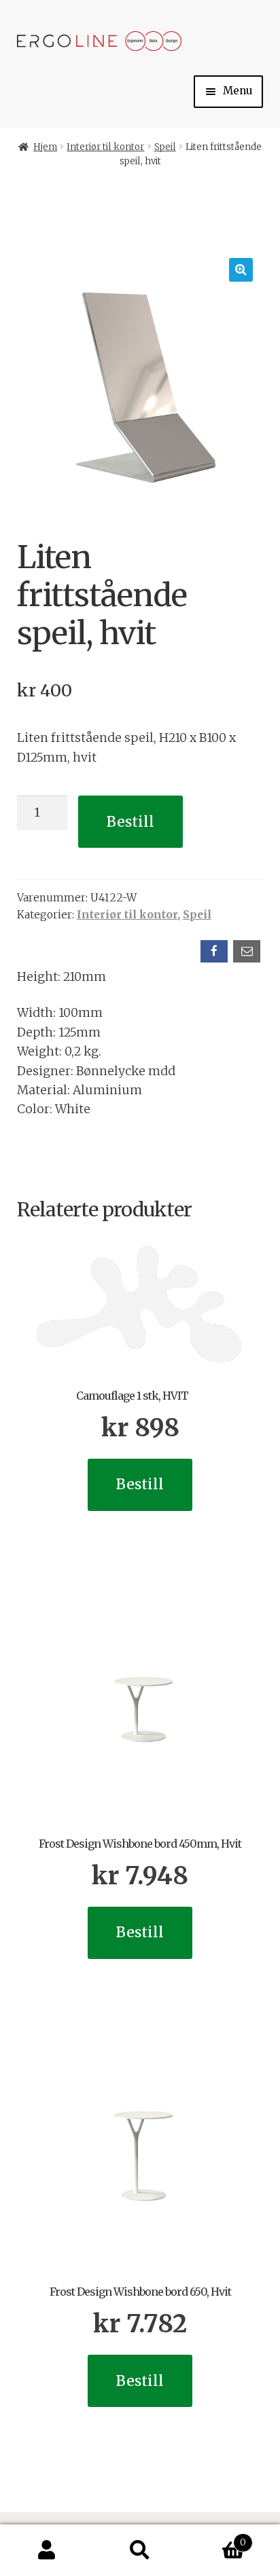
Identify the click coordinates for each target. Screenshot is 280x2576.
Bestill (130, 822)
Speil (165, 147)
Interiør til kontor (105, 147)
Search (140, 2551)
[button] (241, 270)
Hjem (45, 147)
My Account (47, 2551)
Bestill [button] (140, 1484)
